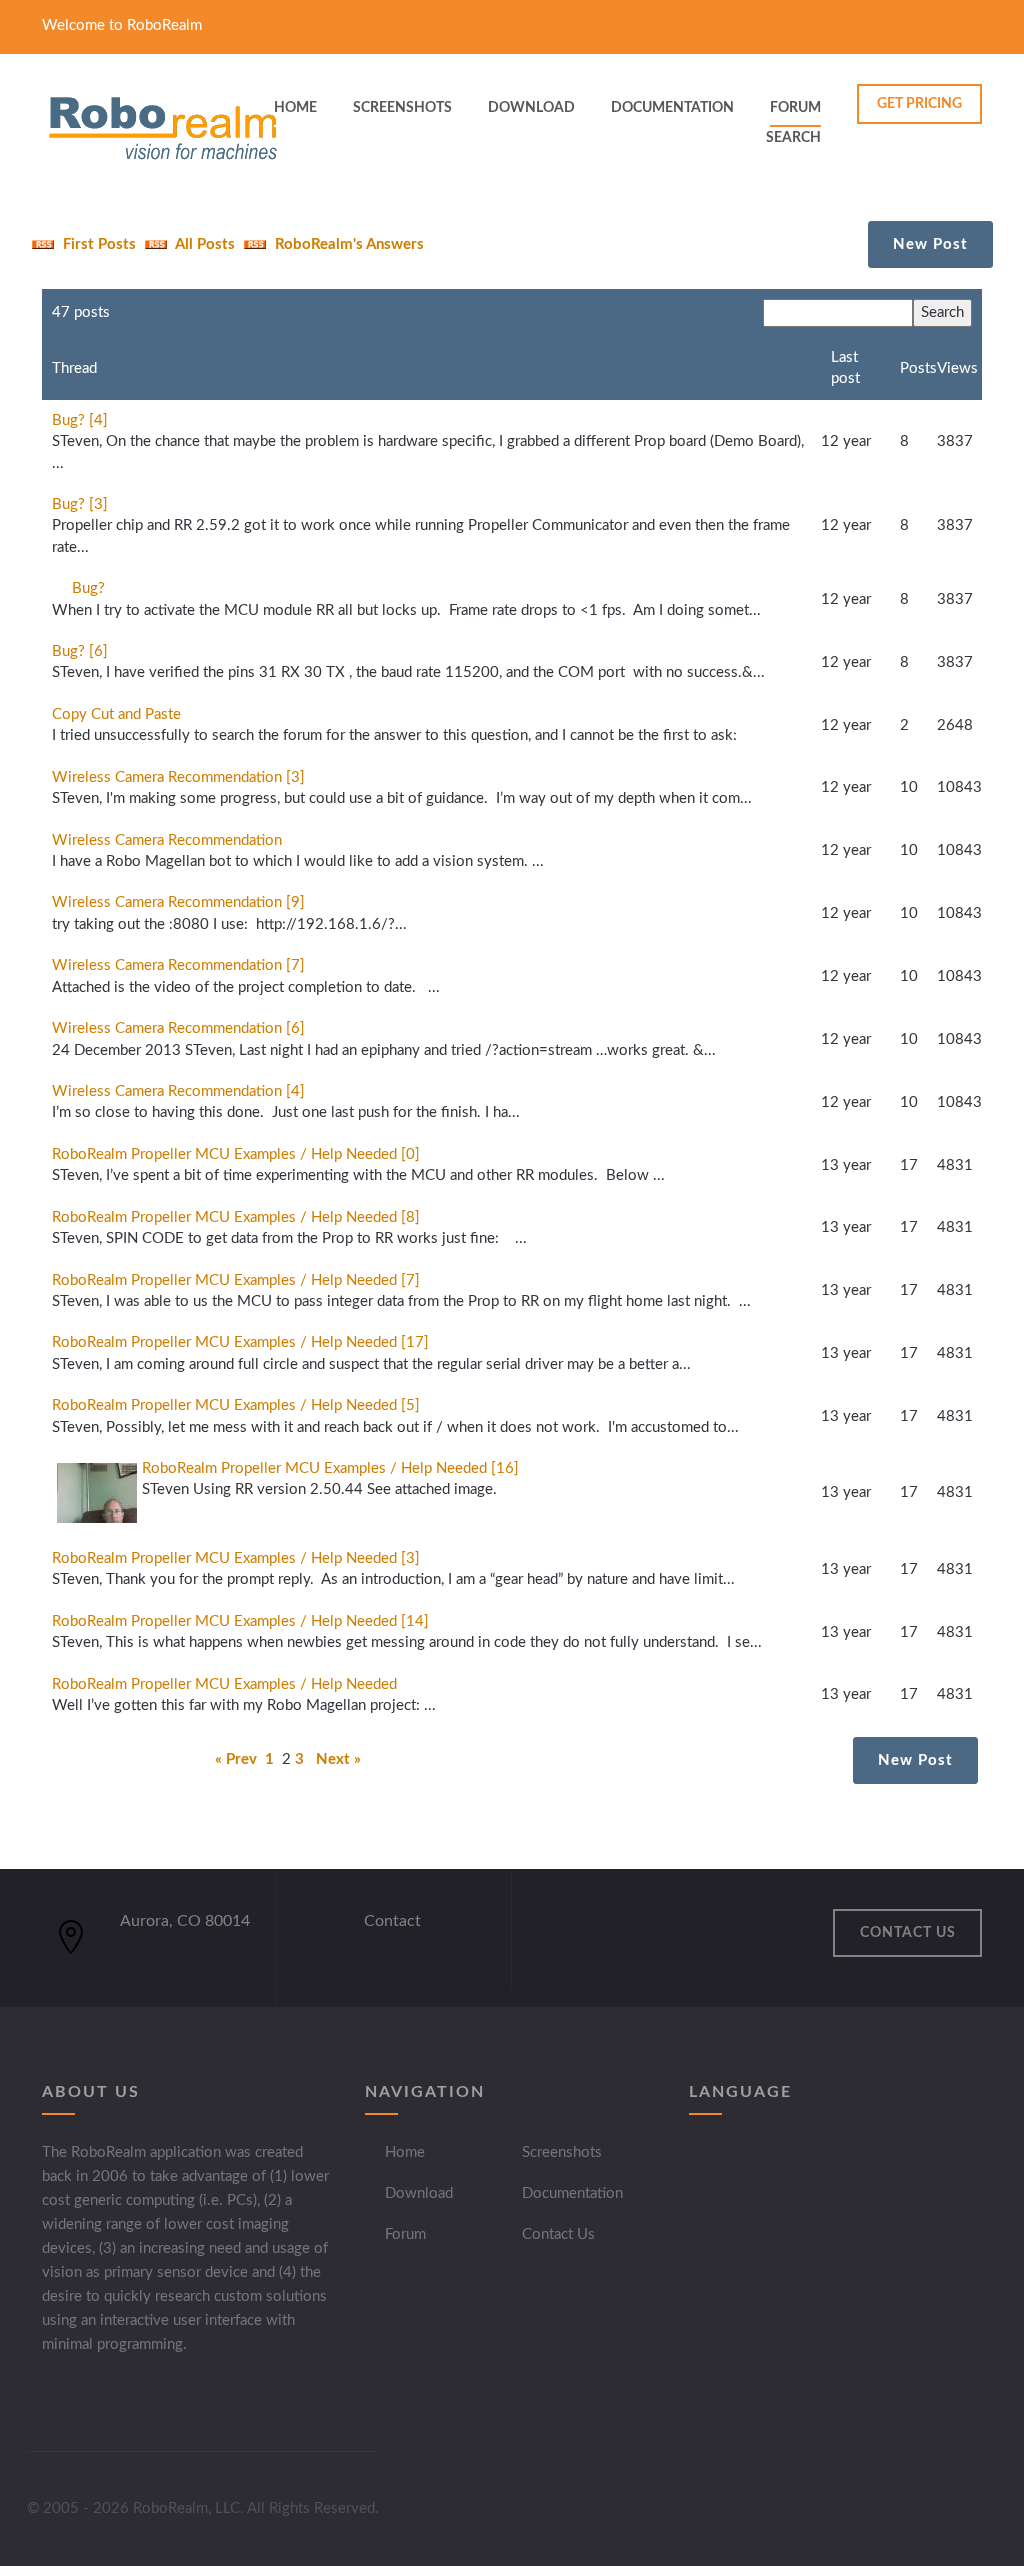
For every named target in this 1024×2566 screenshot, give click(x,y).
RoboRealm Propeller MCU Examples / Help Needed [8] (236, 1217)
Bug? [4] (80, 420)
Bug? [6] (80, 651)
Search (793, 138)
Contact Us (558, 2234)
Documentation (572, 2193)
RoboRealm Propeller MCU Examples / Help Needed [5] (236, 1405)
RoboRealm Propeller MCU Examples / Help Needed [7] (236, 1280)
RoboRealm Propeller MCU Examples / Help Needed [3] (236, 1558)
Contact (392, 1921)
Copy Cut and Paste (116, 714)
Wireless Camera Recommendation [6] (178, 1028)
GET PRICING (919, 104)
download (531, 108)
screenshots (402, 108)
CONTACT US (908, 1933)
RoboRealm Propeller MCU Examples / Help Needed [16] (330, 1468)
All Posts (203, 244)
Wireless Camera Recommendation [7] (178, 965)
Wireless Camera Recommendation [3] (178, 777)
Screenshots (562, 2152)
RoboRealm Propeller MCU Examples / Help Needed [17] (240, 1342)
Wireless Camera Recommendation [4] (178, 1091)
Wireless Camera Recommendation (167, 840)
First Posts (97, 244)
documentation (672, 108)
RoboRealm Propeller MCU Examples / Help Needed (224, 1684)
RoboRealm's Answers (347, 244)
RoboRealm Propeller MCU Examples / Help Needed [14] (240, 1621)
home (295, 108)
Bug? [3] (80, 504)
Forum (795, 108)
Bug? (88, 588)
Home (405, 2152)
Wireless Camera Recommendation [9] (178, 902)
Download (419, 2193)
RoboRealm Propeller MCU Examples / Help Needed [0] (236, 1154)
